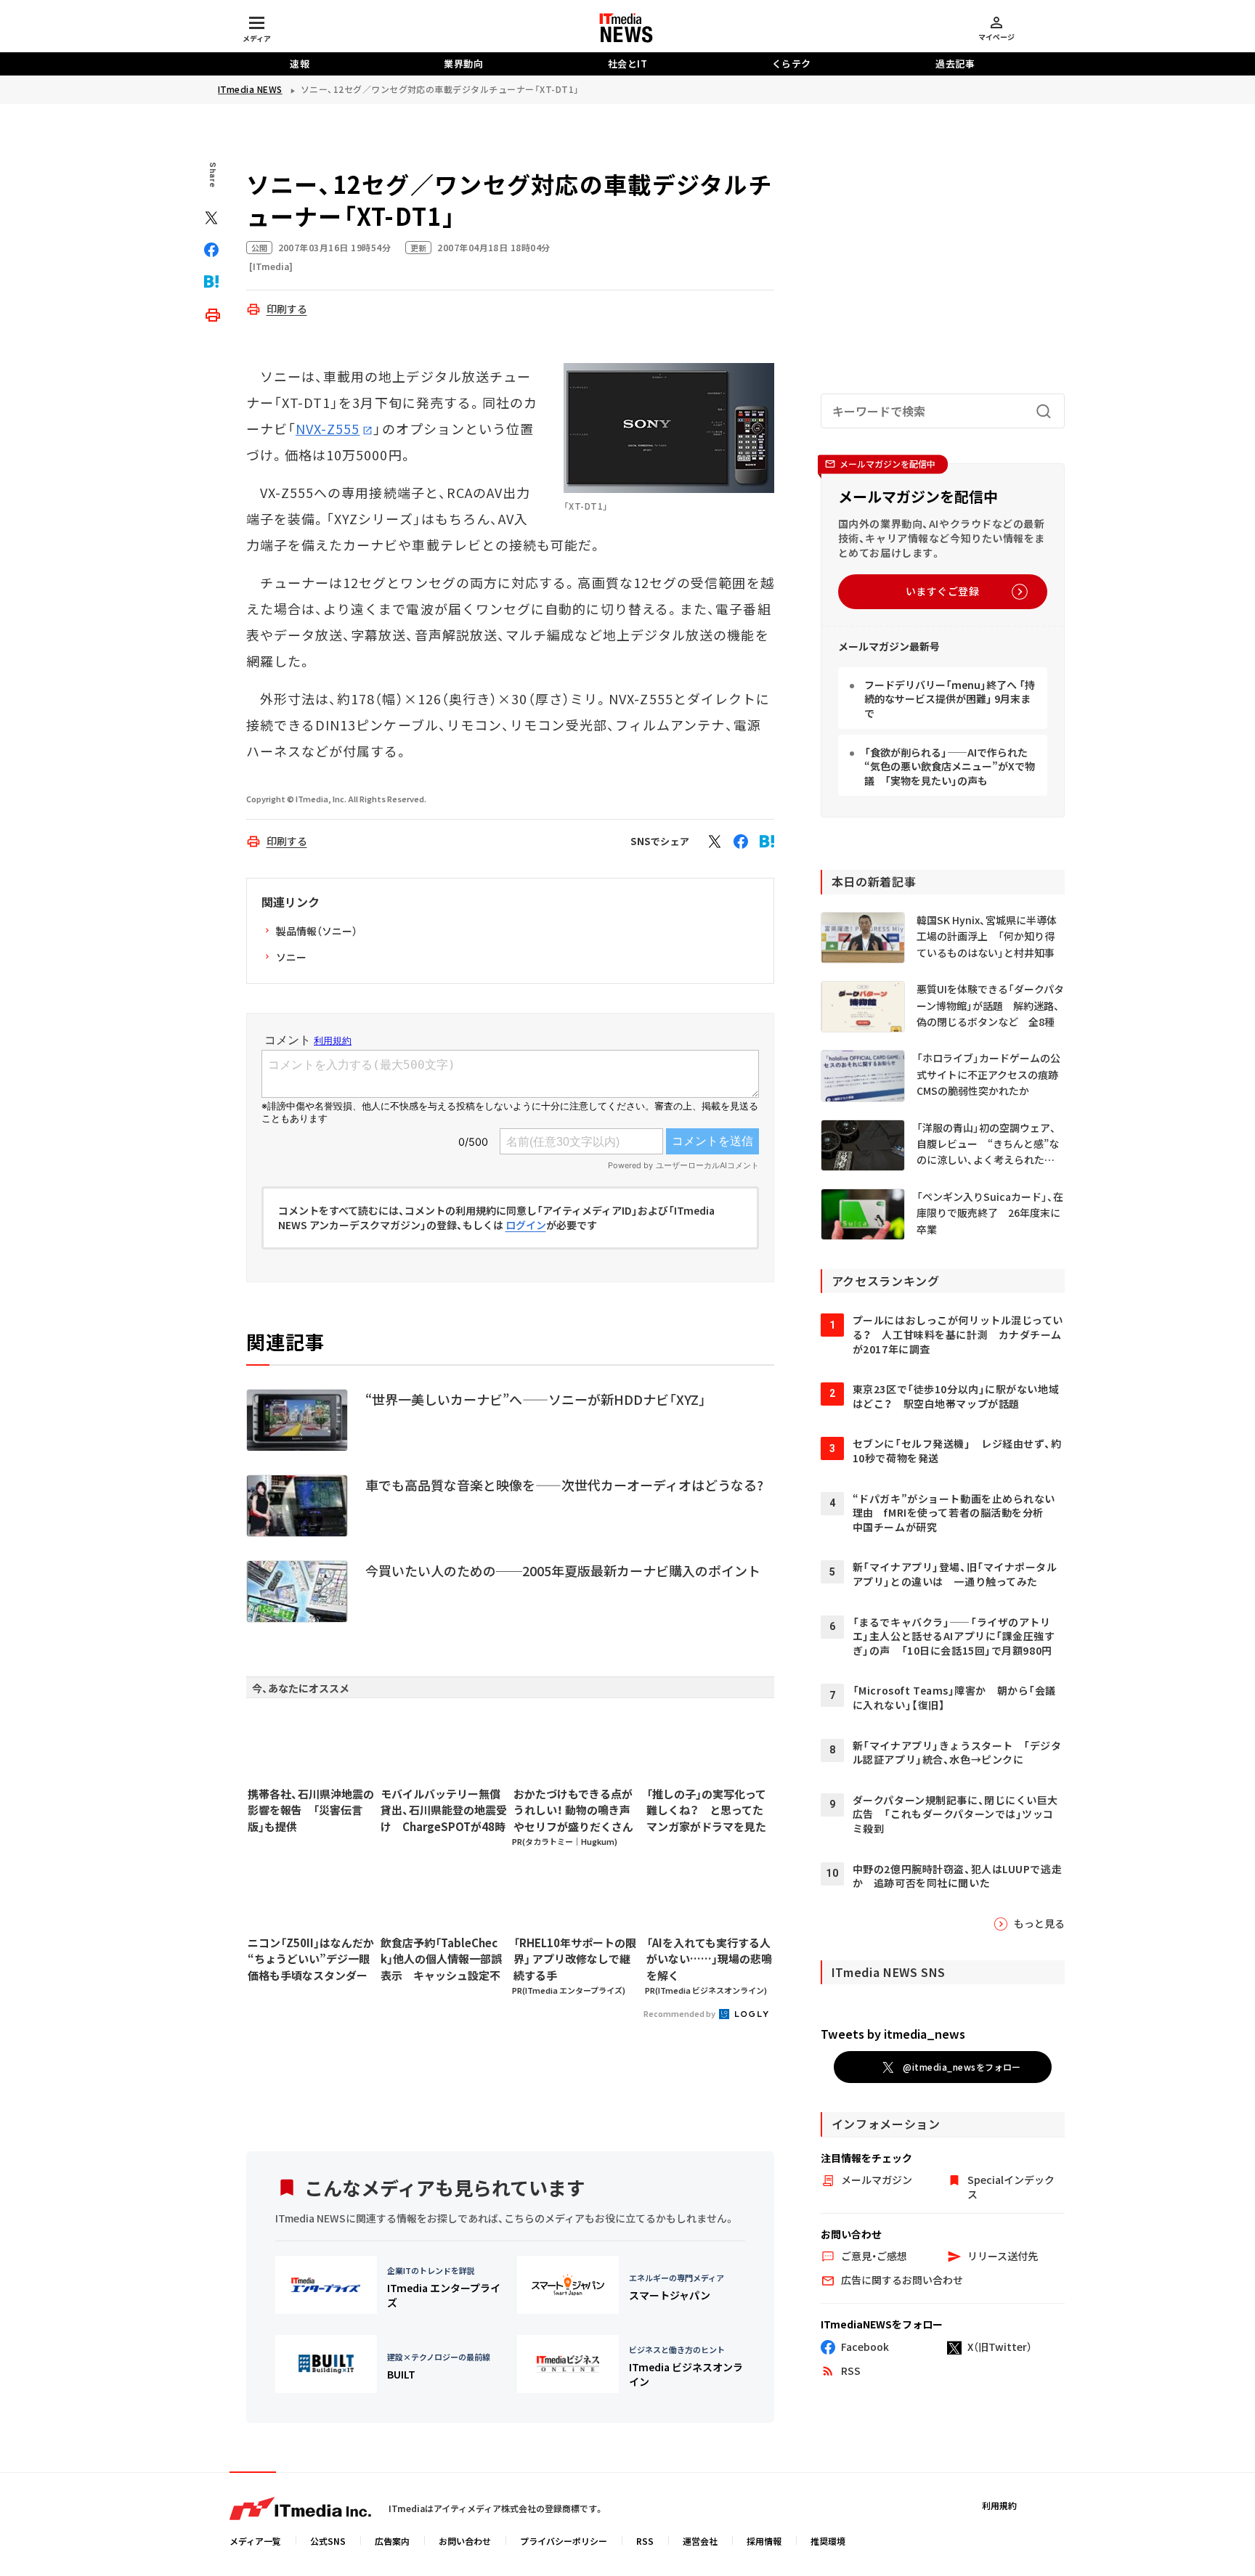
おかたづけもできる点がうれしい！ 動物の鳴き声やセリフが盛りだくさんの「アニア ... (573, 1811)
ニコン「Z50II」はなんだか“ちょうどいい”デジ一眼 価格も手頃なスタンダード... (311, 1960)
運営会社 (700, 2541)
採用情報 (764, 2541)
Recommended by (680, 2013)
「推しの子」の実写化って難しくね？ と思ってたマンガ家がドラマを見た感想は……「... (706, 1811)
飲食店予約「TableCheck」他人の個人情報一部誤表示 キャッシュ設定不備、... (441, 1960)
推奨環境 (828, 2541)
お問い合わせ (465, 2541)
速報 (300, 64)
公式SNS (328, 2541)
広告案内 (392, 2541)
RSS (645, 2541)
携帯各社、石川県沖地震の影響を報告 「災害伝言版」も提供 (311, 1810)
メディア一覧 (255, 2541)
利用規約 (999, 2505)
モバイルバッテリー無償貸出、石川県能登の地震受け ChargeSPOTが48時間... (444, 1811)
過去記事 (955, 64)
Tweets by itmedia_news (893, 2034)
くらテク (792, 64)
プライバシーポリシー (564, 2541)
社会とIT (628, 64)
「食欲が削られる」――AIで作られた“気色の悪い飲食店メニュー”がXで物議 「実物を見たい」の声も (950, 766)
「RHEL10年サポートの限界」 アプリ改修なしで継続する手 (575, 1959)
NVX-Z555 (328, 428)
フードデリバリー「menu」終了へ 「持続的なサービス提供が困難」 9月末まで (950, 699)
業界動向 (463, 64)
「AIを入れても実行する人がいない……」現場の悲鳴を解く (709, 1959)
